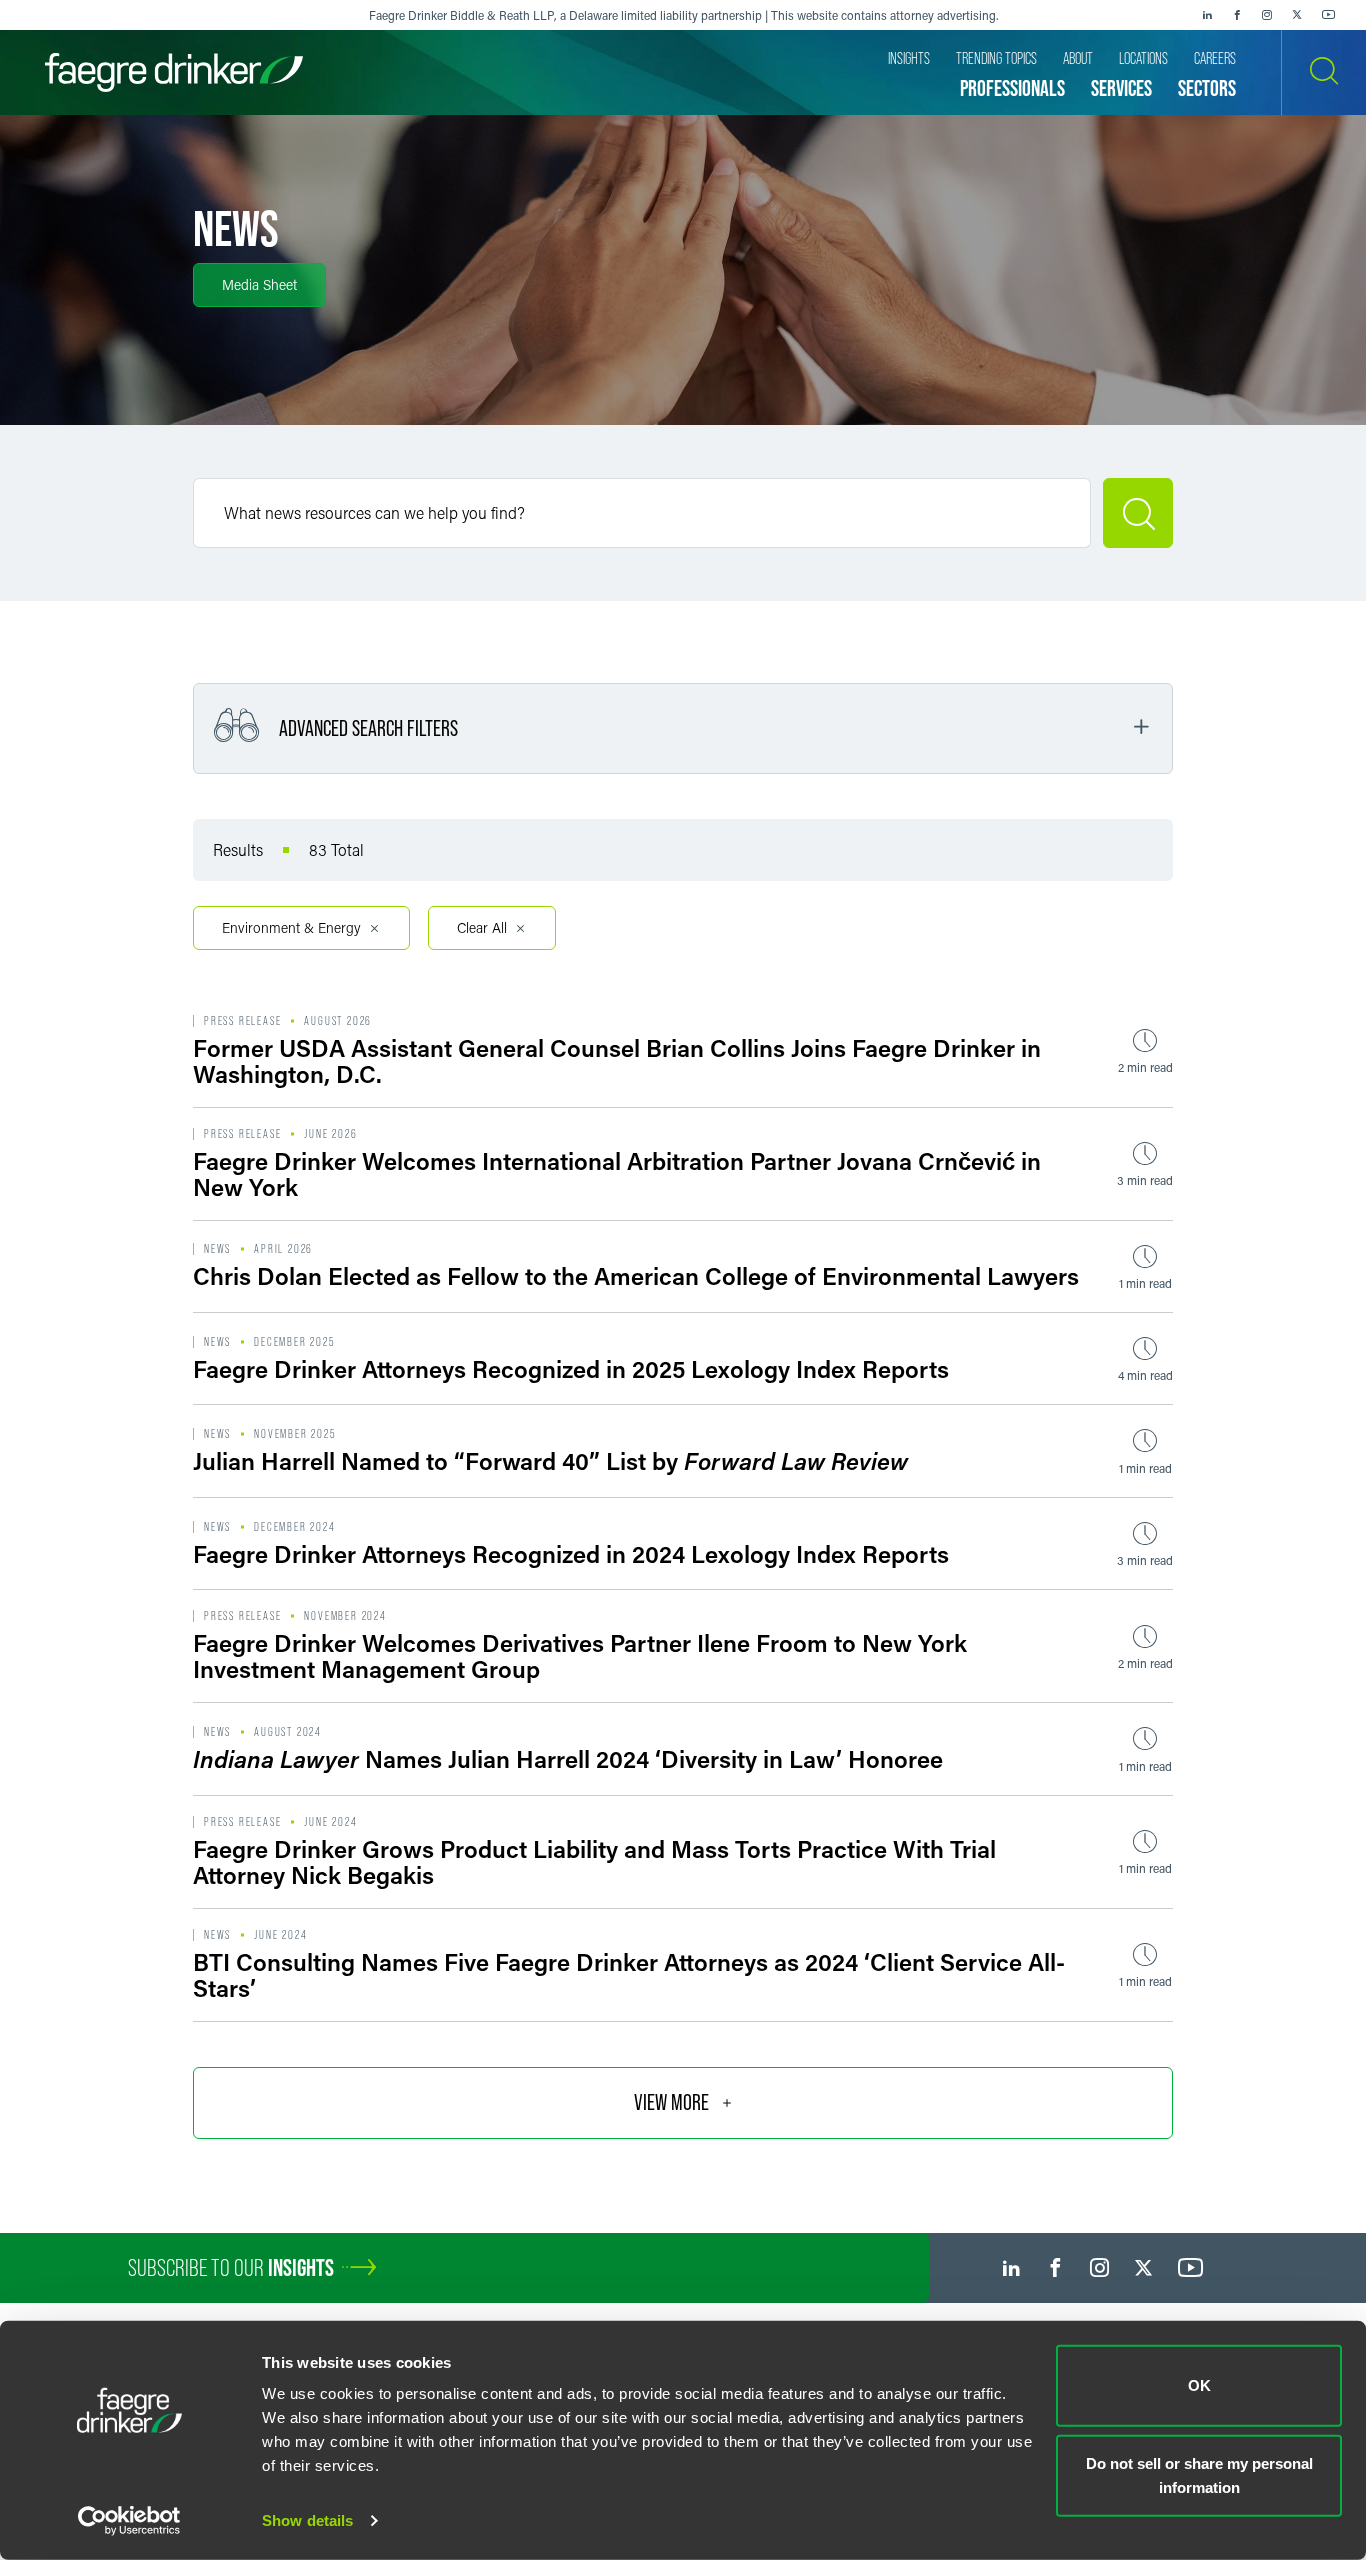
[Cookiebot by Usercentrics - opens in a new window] (129, 2521)
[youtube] (1329, 15)
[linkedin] (1207, 15)
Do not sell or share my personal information (1199, 2474)
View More (671, 2102)
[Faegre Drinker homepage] (174, 72)
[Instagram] (1267, 15)
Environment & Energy (291, 927)
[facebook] (1237, 15)
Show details (307, 2520)
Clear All (482, 927)
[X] (1297, 15)
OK (1199, 2385)
